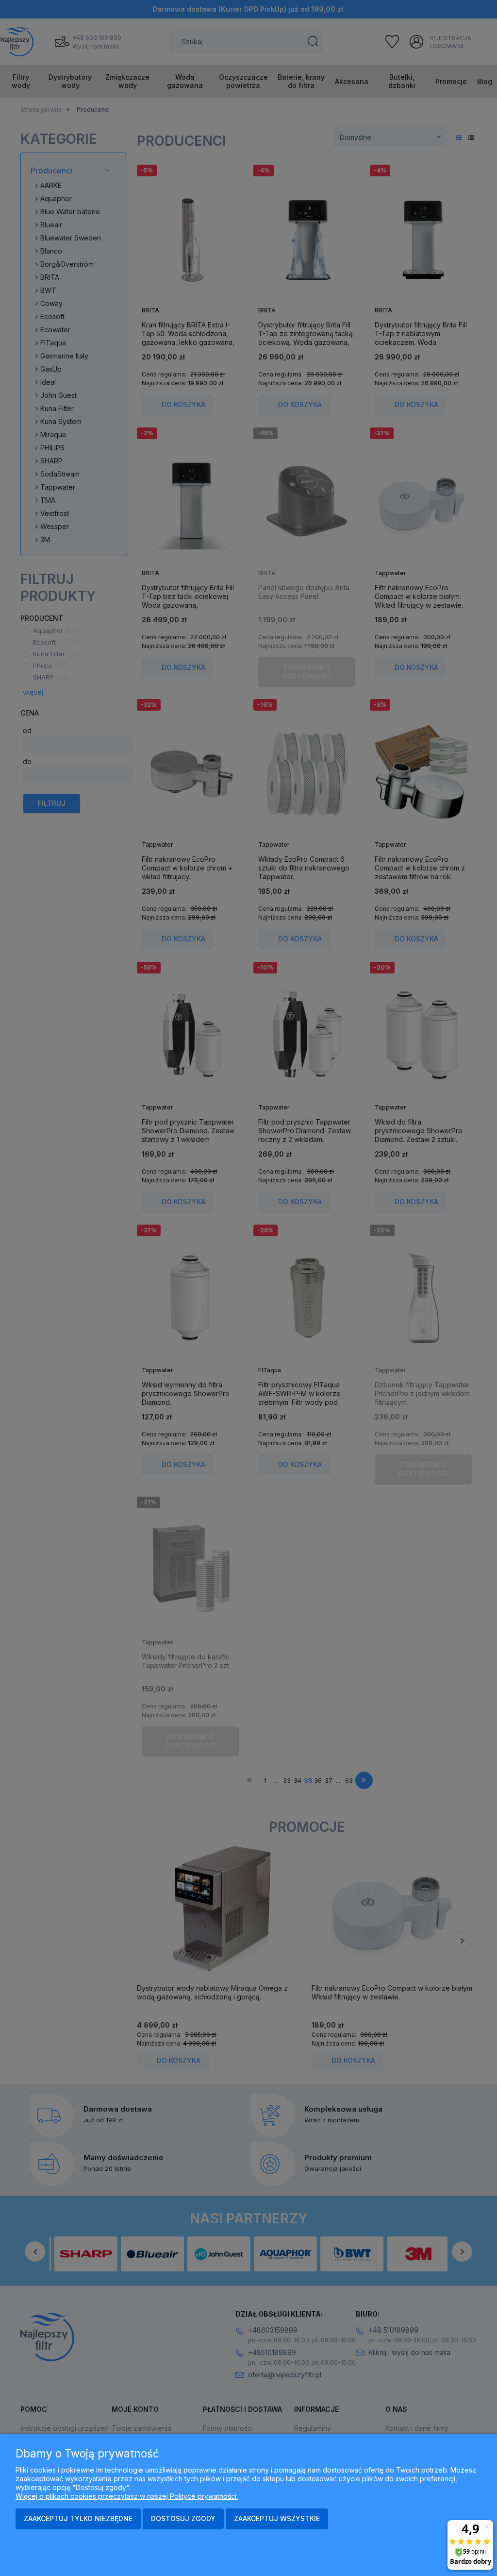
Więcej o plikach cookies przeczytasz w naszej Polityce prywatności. (127, 2496)
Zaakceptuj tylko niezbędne (78, 2518)
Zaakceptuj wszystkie (277, 2518)
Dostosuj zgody (183, 2518)
